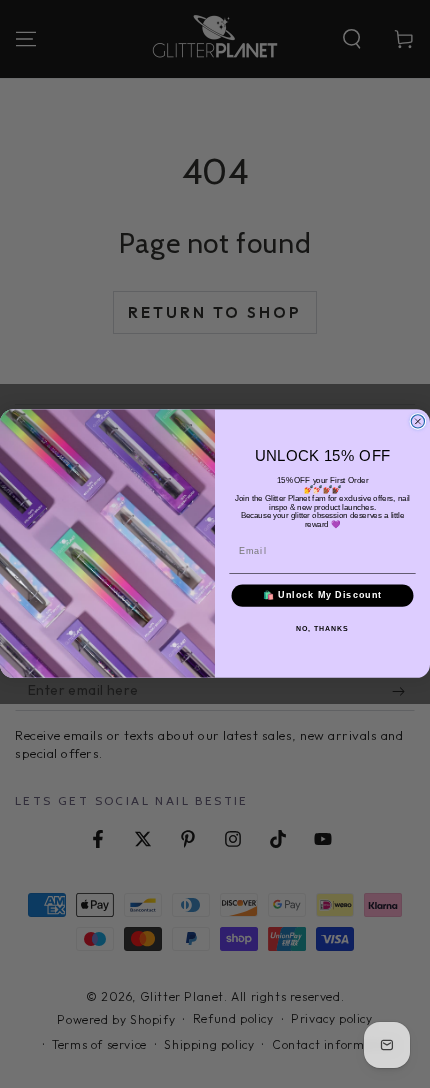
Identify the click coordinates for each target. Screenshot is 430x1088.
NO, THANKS (322, 629)
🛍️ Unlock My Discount (323, 595)
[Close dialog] (417, 421)
